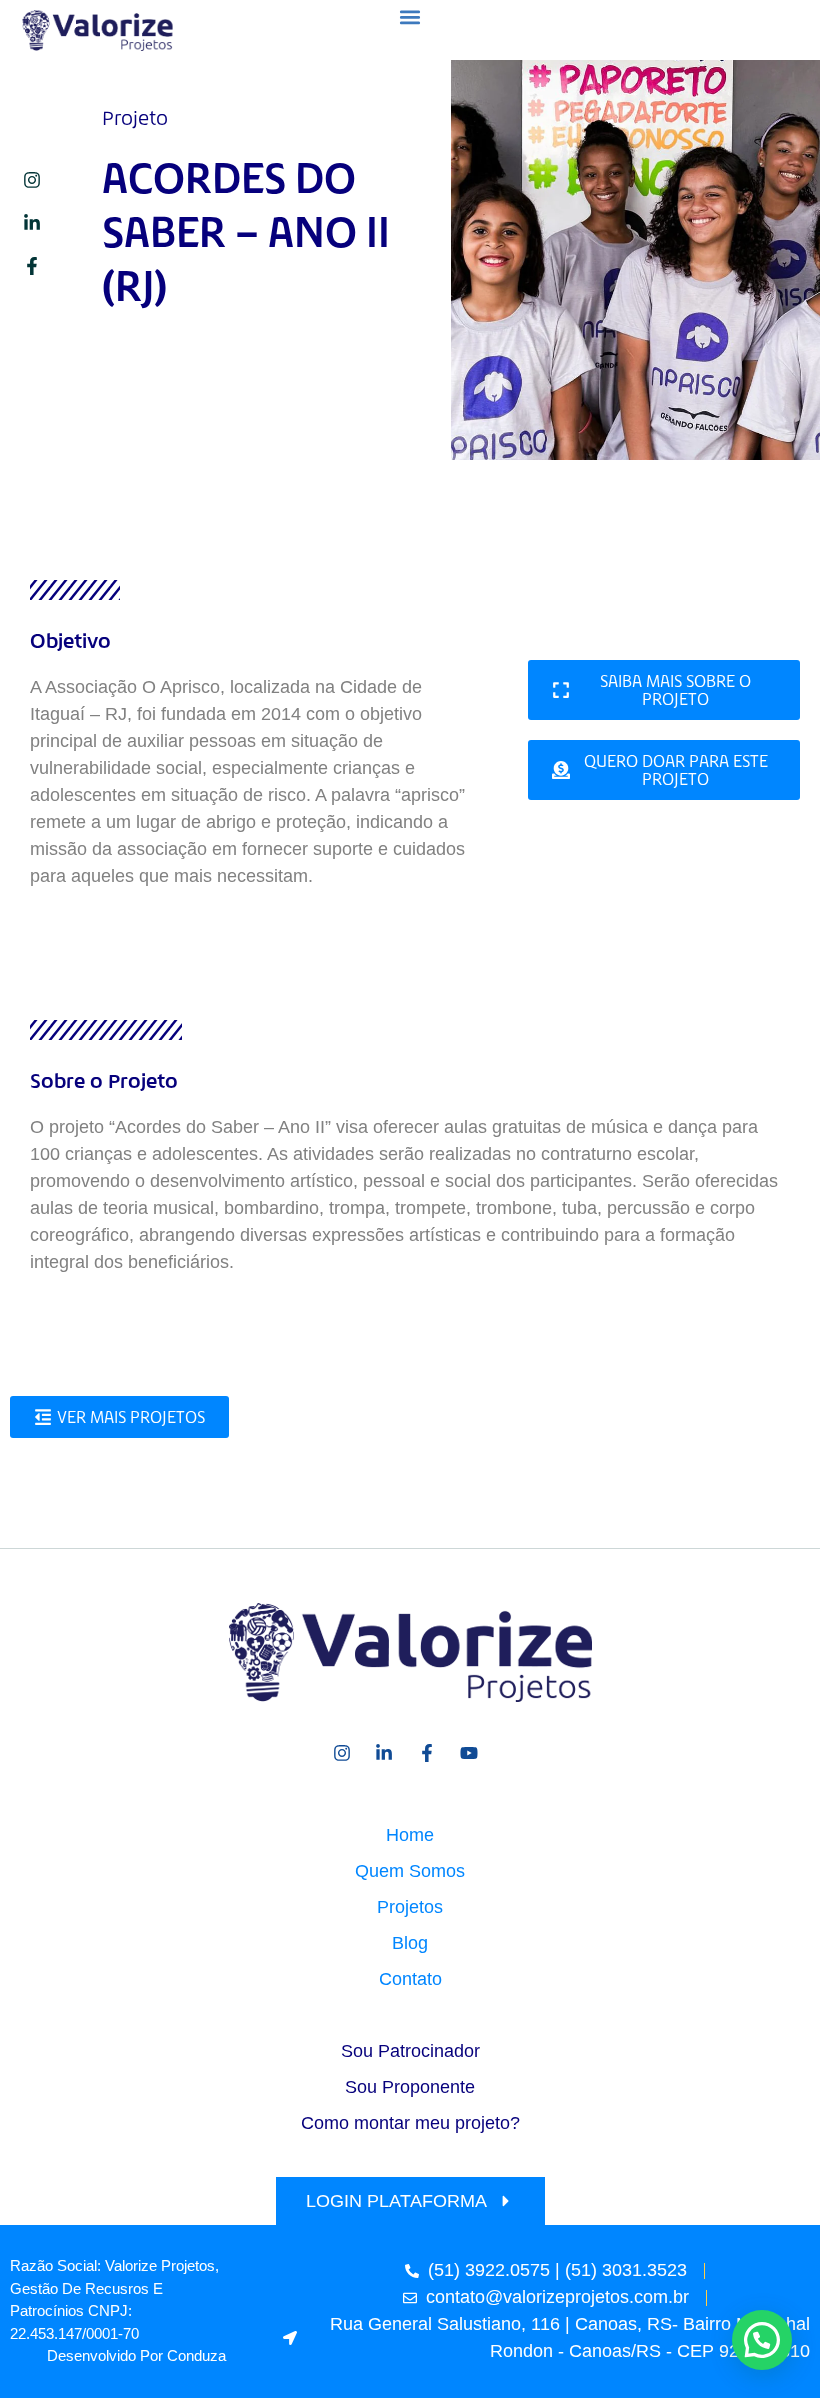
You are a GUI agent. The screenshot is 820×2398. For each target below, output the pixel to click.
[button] (410, 16)
